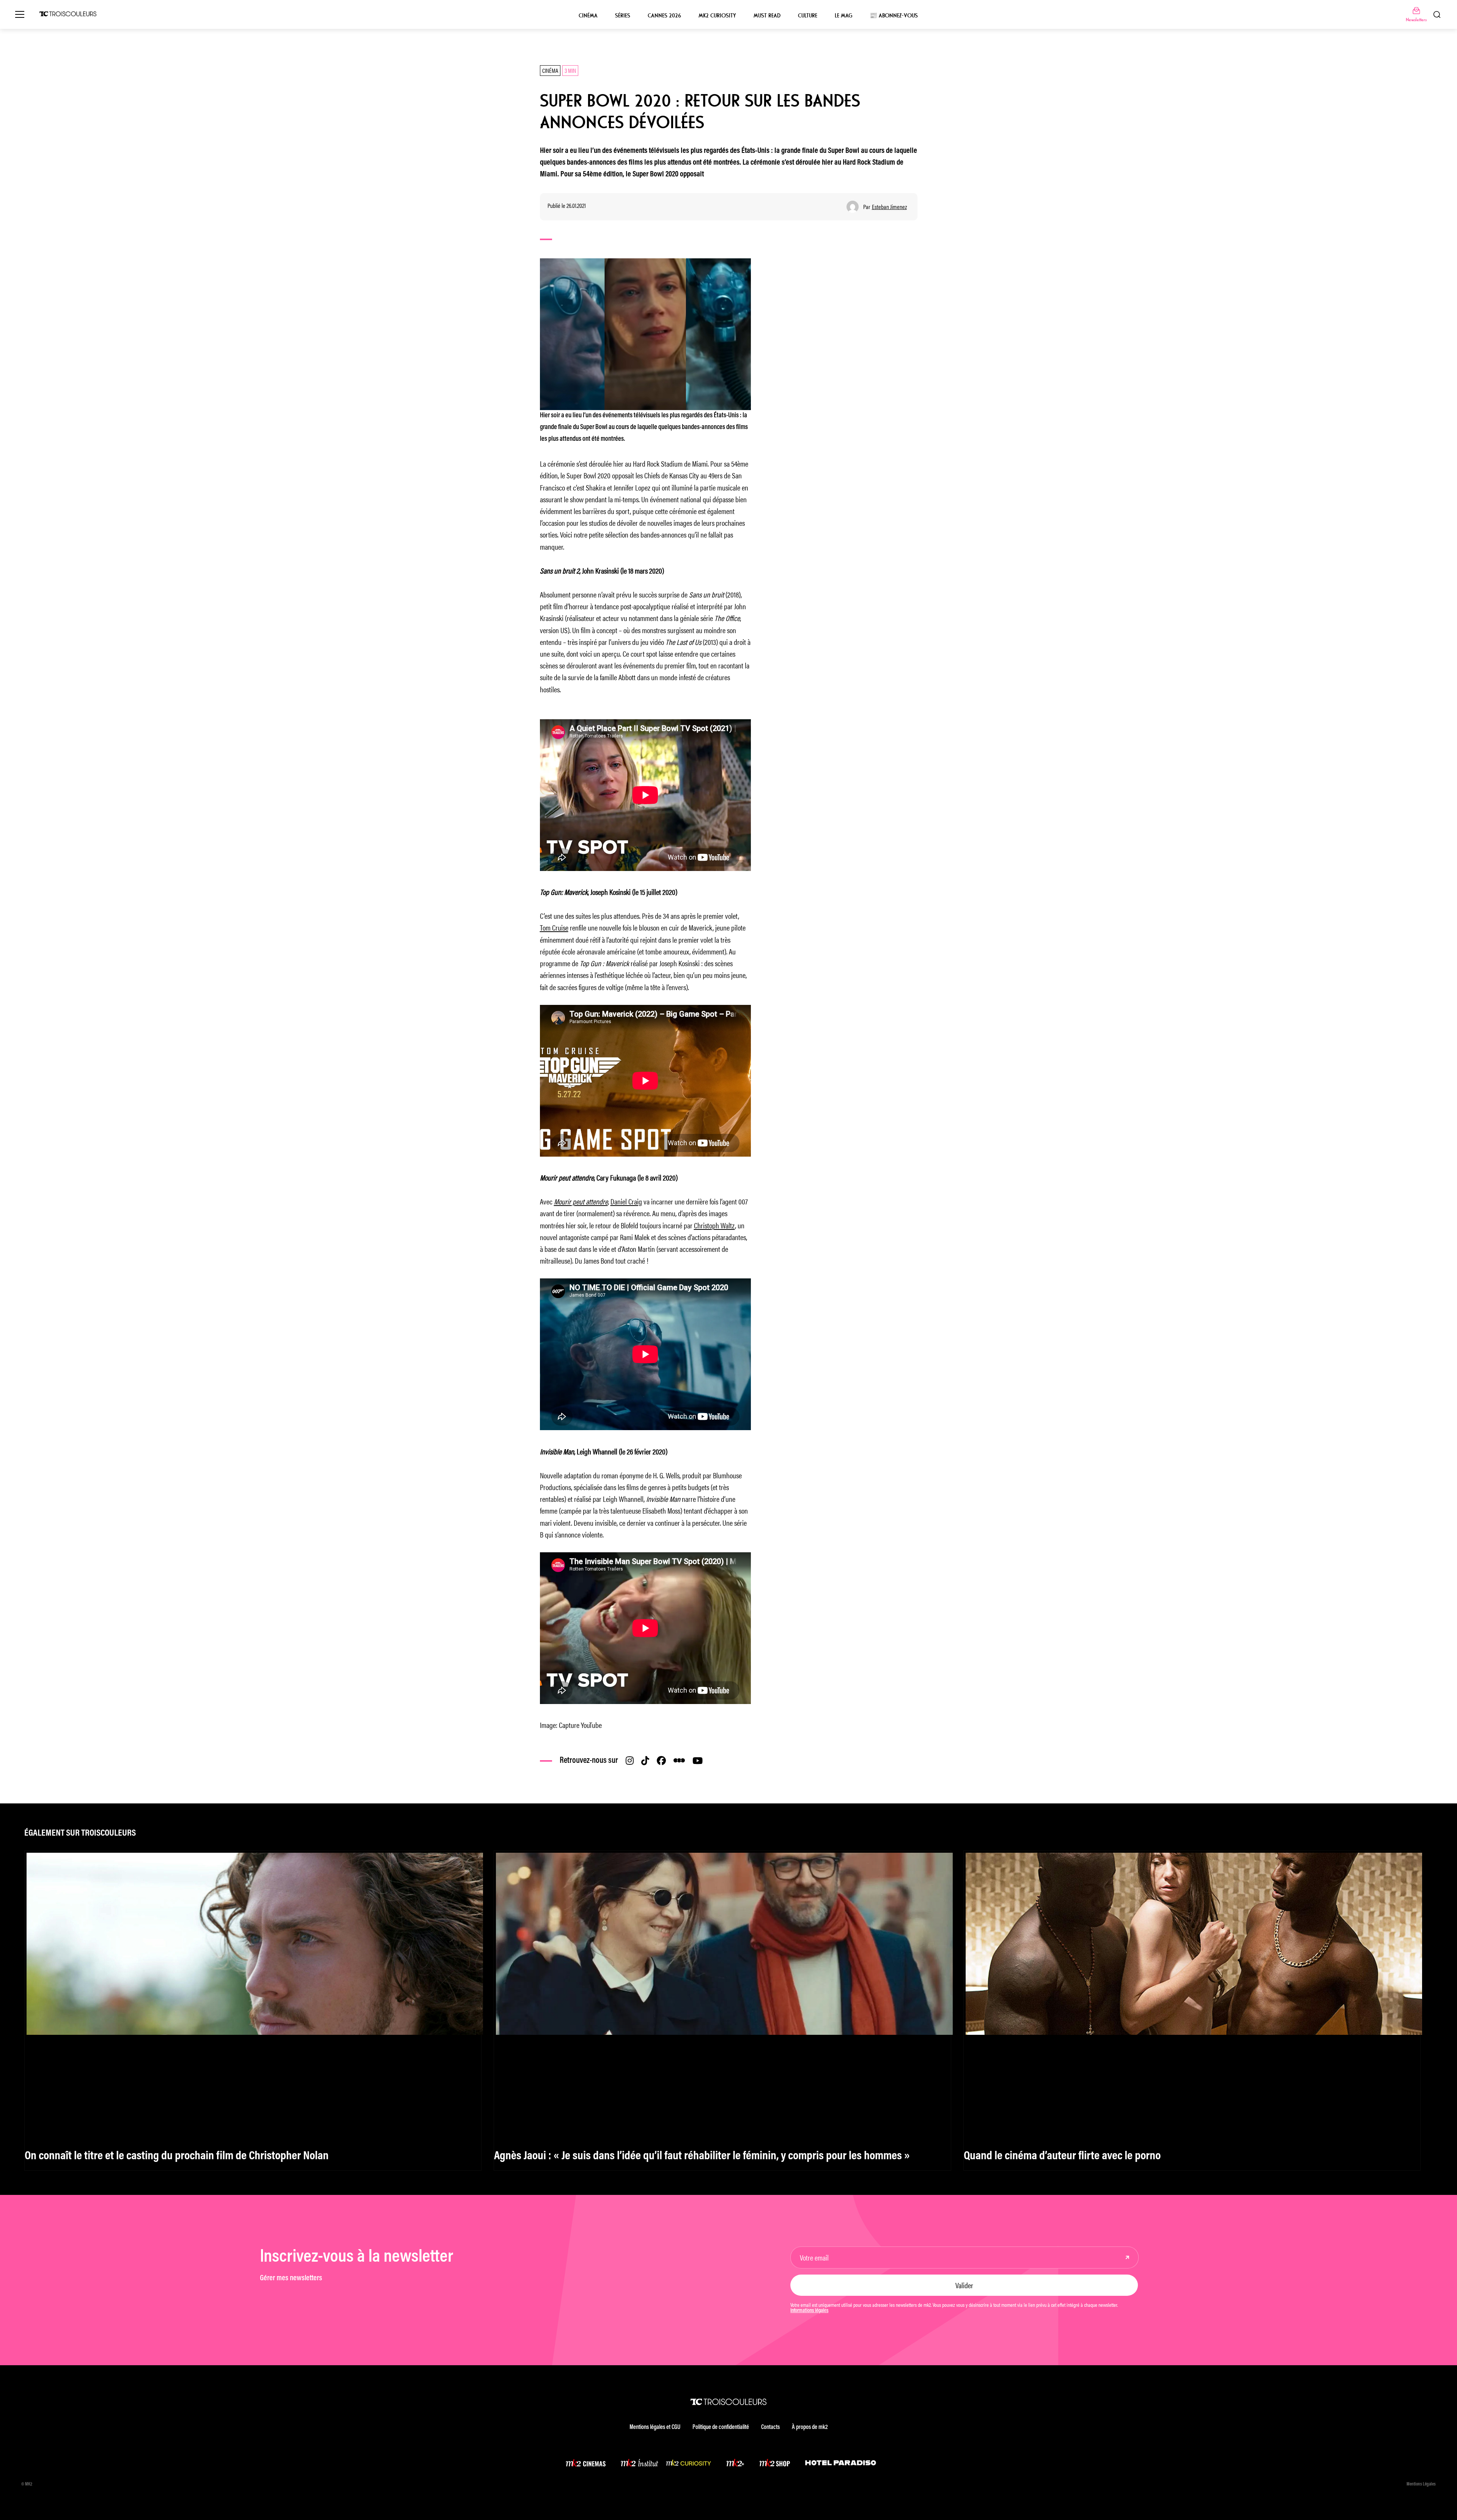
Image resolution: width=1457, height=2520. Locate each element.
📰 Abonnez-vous (894, 16)
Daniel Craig (626, 1201)
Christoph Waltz (714, 1225)
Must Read (767, 16)
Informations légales (809, 2311)
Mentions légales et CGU (655, 2427)
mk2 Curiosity (717, 16)
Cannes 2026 (664, 16)
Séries (623, 16)
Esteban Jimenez (889, 207)
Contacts (770, 2427)
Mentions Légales (1421, 2484)
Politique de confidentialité (721, 2427)
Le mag (843, 16)
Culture (808, 16)
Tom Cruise (554, 927)
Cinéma (588, 16)
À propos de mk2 (810, 2427)
